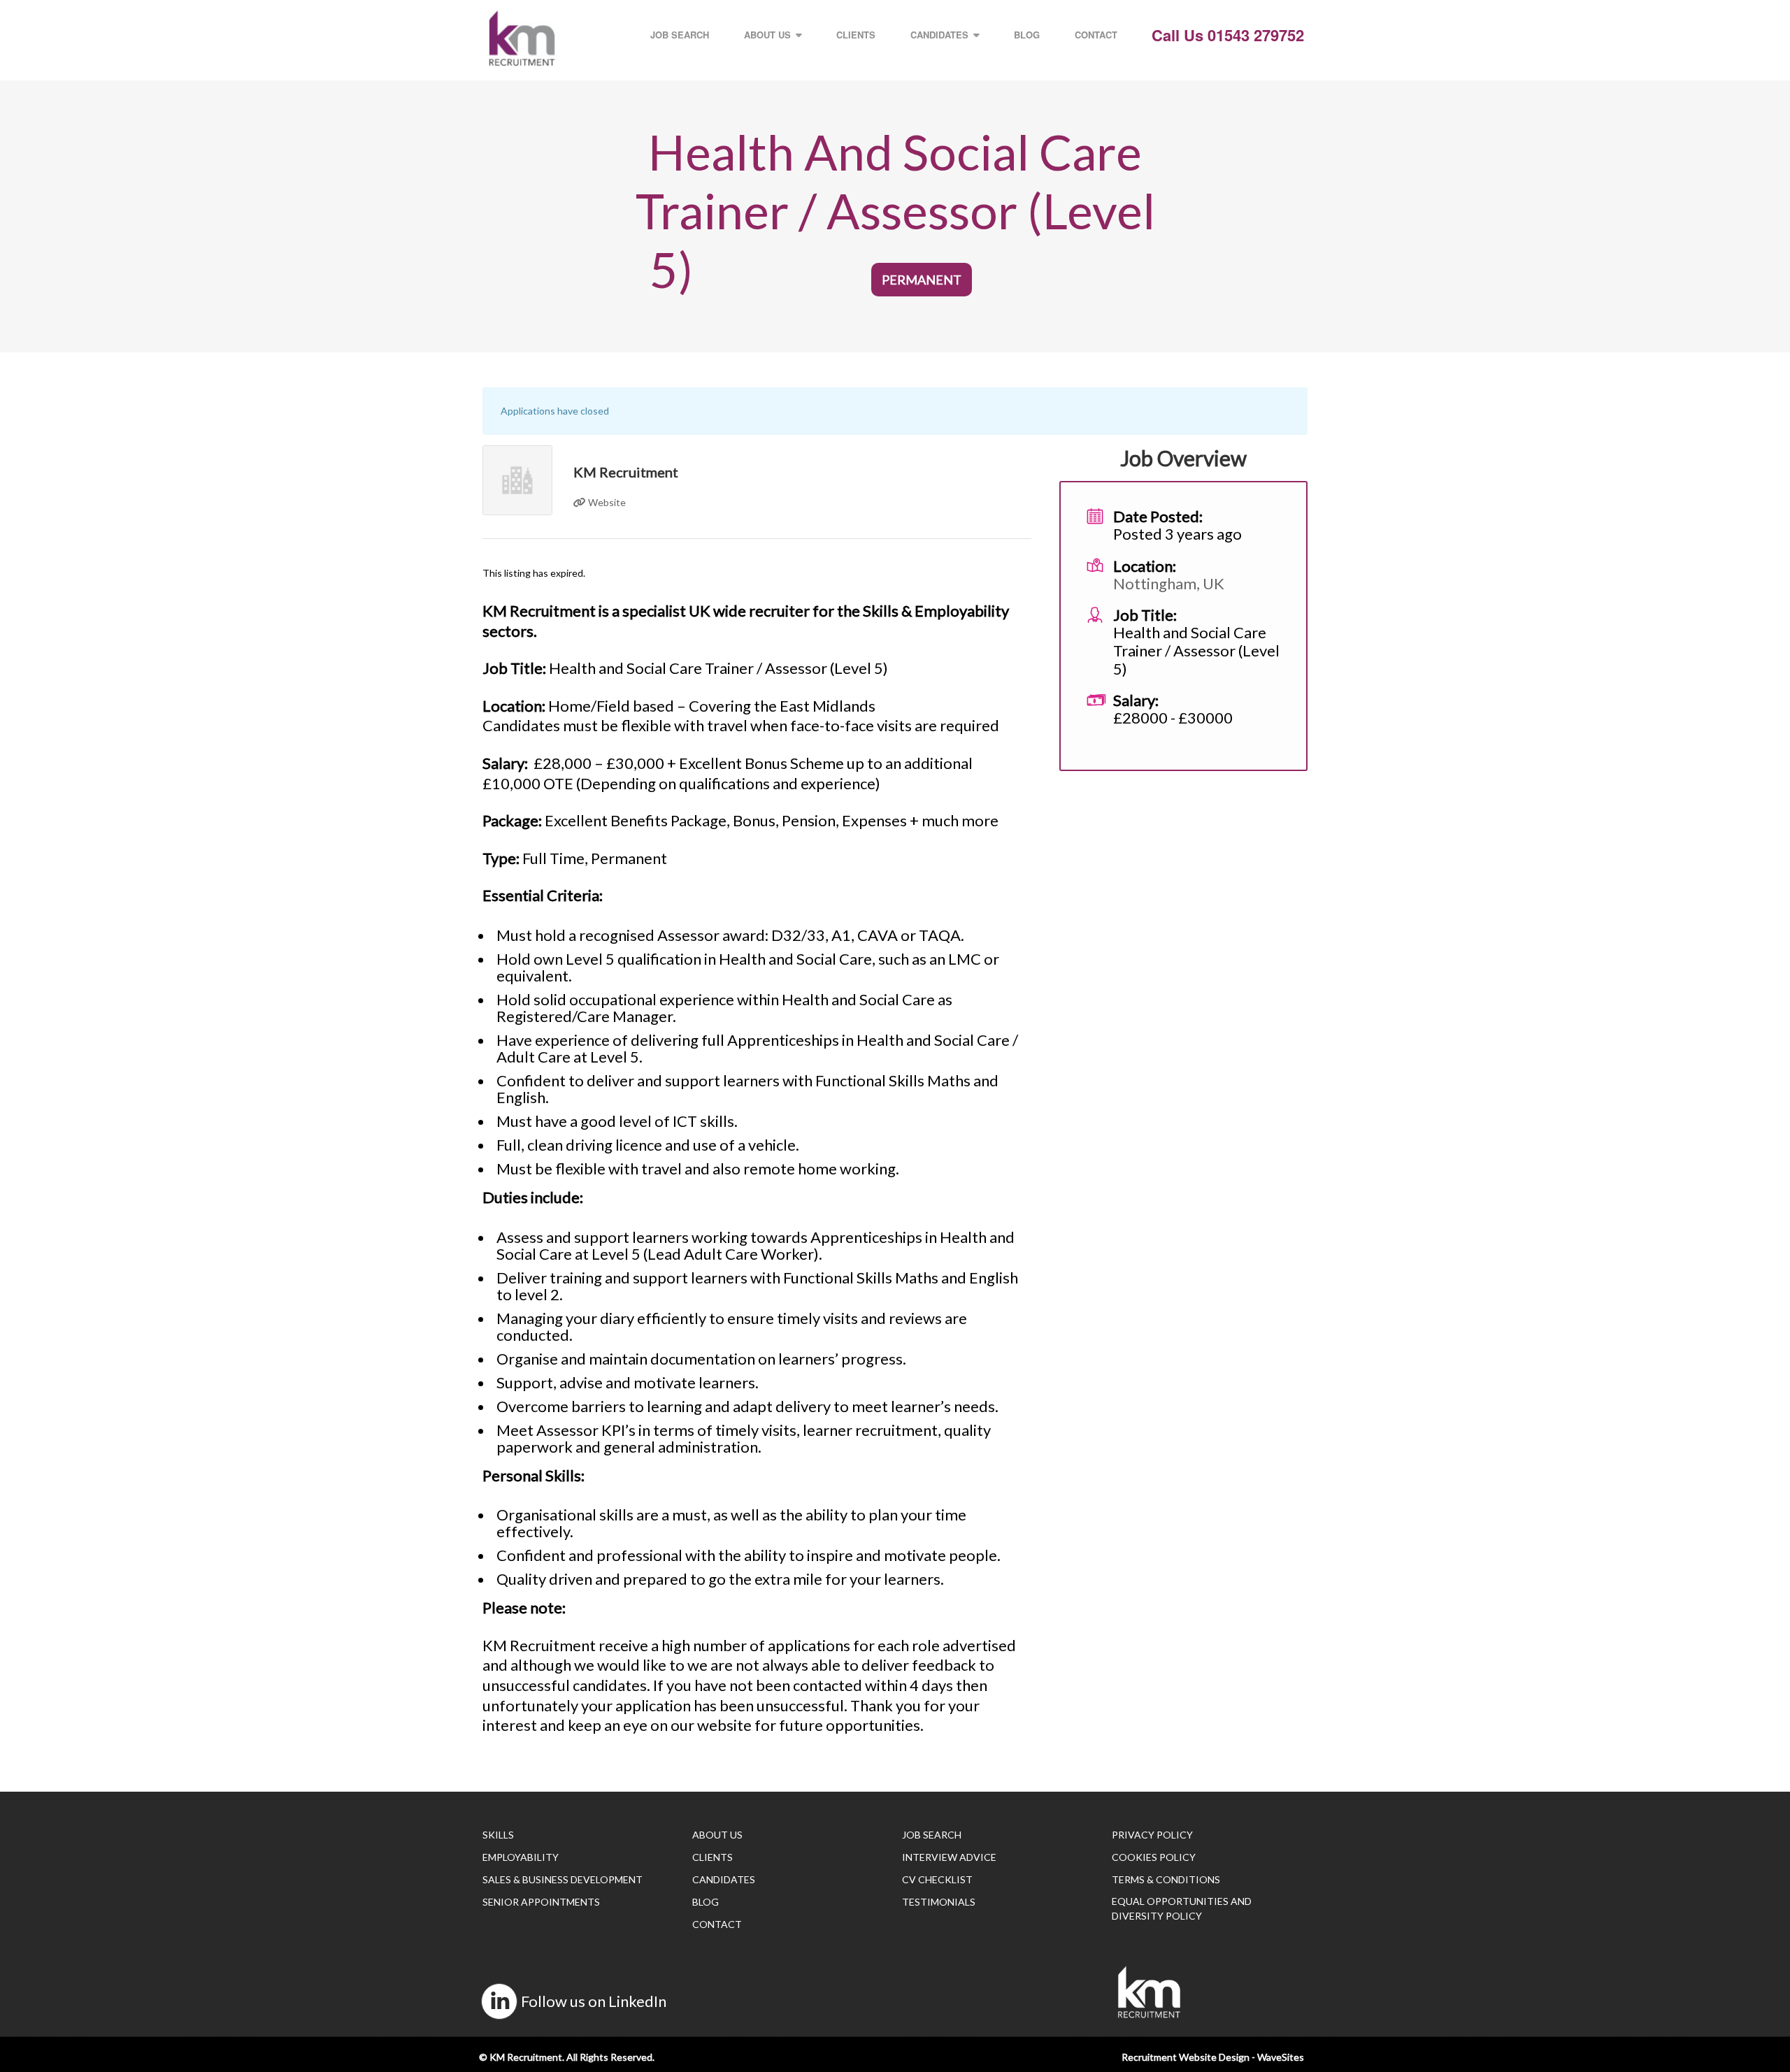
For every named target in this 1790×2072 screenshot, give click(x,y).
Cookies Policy (1154, 1857)
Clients (856, 35)
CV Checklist (937, 1879)
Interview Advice (949, 1857)
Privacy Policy (1152, 1835)
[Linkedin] (499, 2001)
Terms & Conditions (1166, 1879)
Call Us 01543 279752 (1228, 35)
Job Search (680, 35)
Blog (1027, 35)
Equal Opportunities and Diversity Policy (1182, 1908)
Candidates (939, 35)
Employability (521, 1857)
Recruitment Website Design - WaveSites (1213, 2057)
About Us (767, 35)
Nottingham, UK (1169, 583)
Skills (498, 1835)
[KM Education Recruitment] (522, 38)
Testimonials (939, 1902)
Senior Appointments (541, 1902)
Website (606, 502)
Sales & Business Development (563, 1879)
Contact (1096, 35)
